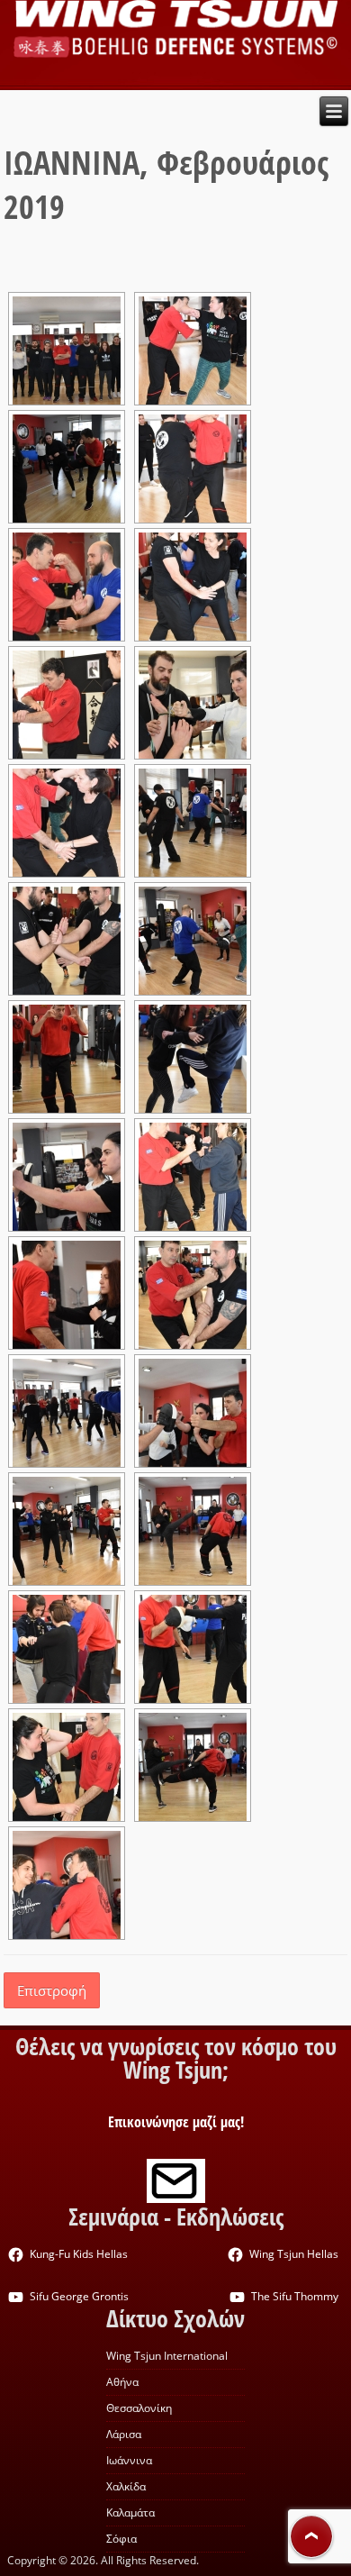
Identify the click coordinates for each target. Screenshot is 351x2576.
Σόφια (121, 2539)
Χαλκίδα (126, 2486)
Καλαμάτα (130, 2512)
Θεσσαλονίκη (139, 2408)
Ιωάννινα (129, 2460)
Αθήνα (122, 2382)
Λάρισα (124, 2434)
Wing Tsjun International (167, 2356)
